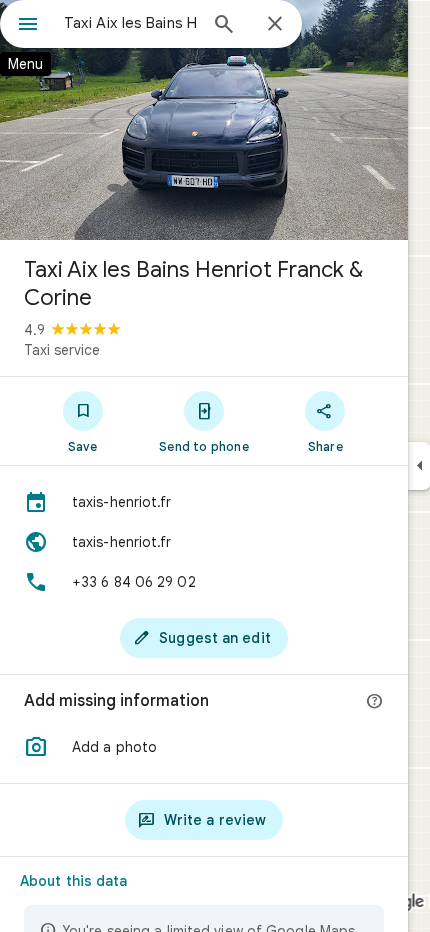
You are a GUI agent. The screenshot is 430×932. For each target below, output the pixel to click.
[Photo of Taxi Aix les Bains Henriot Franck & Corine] (204, 120)
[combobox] (130, 23)
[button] (204, 747)
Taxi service (62, 350)
